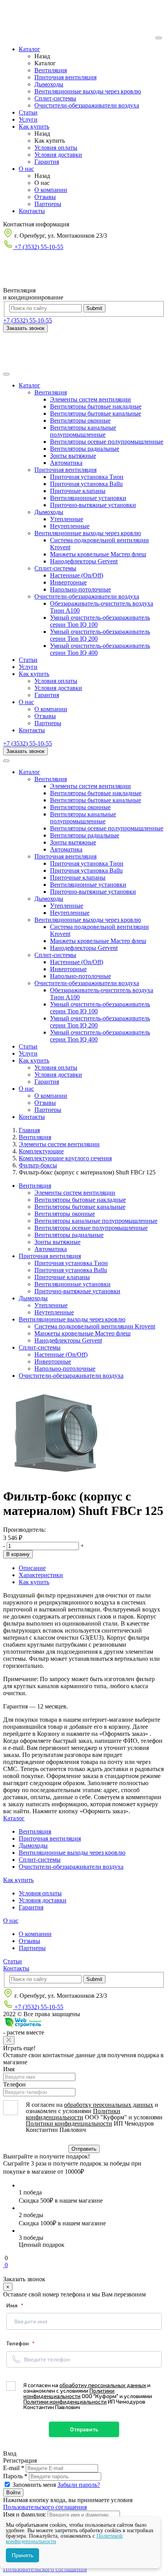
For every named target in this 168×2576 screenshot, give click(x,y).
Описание (32, 1568)
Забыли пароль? (79, 2485)
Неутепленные (70, 526)
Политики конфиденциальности (73, 2114)
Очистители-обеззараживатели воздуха (87, 105)
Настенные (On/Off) (77, 575)
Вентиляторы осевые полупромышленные (107, 442)
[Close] (9, 2040)
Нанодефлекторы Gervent (84, 561)
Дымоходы (49, 84)
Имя (9, 2069)
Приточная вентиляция (65, 77)
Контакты (32, 211)
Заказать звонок (25, 328)
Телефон (14, 2084)
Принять (22, 2555)
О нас (26, 169)
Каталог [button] (29, 385)
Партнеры (48, 204)
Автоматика (66, 463)
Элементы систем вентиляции (90, 399)
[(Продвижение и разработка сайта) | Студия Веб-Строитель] (23, 2025)
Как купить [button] (34, 674)
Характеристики (41, 1575)
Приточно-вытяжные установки (93, 505)
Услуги (28, 119)
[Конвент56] (79, 36)
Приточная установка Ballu (86, 484)
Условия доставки (58, 155)
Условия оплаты (56, 148)
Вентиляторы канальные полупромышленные (83, 431)
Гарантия (47, 162)
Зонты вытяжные (73, 456)
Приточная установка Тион (87, 477)
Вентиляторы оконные (80, 420)
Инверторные (68, 582)
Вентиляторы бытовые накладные (96, 406)
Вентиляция (51, 70)
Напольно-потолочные (80, 589)
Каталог (29, 49)
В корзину (18, 1554)
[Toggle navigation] (6, 374)
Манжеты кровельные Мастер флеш (98, 554)
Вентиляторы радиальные (85, 449)
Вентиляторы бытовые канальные (96, 413)
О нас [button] (26, 702)
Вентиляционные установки (88, 498)
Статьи (28, 112)
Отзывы (45, 197)
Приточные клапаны (78, 491)
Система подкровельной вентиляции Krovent (95, 1326)
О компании (51, 190)
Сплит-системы (55, 98)
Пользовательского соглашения (45, 2507)
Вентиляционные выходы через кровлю (88, 91)
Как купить (34, 126)
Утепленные (67, 519)
